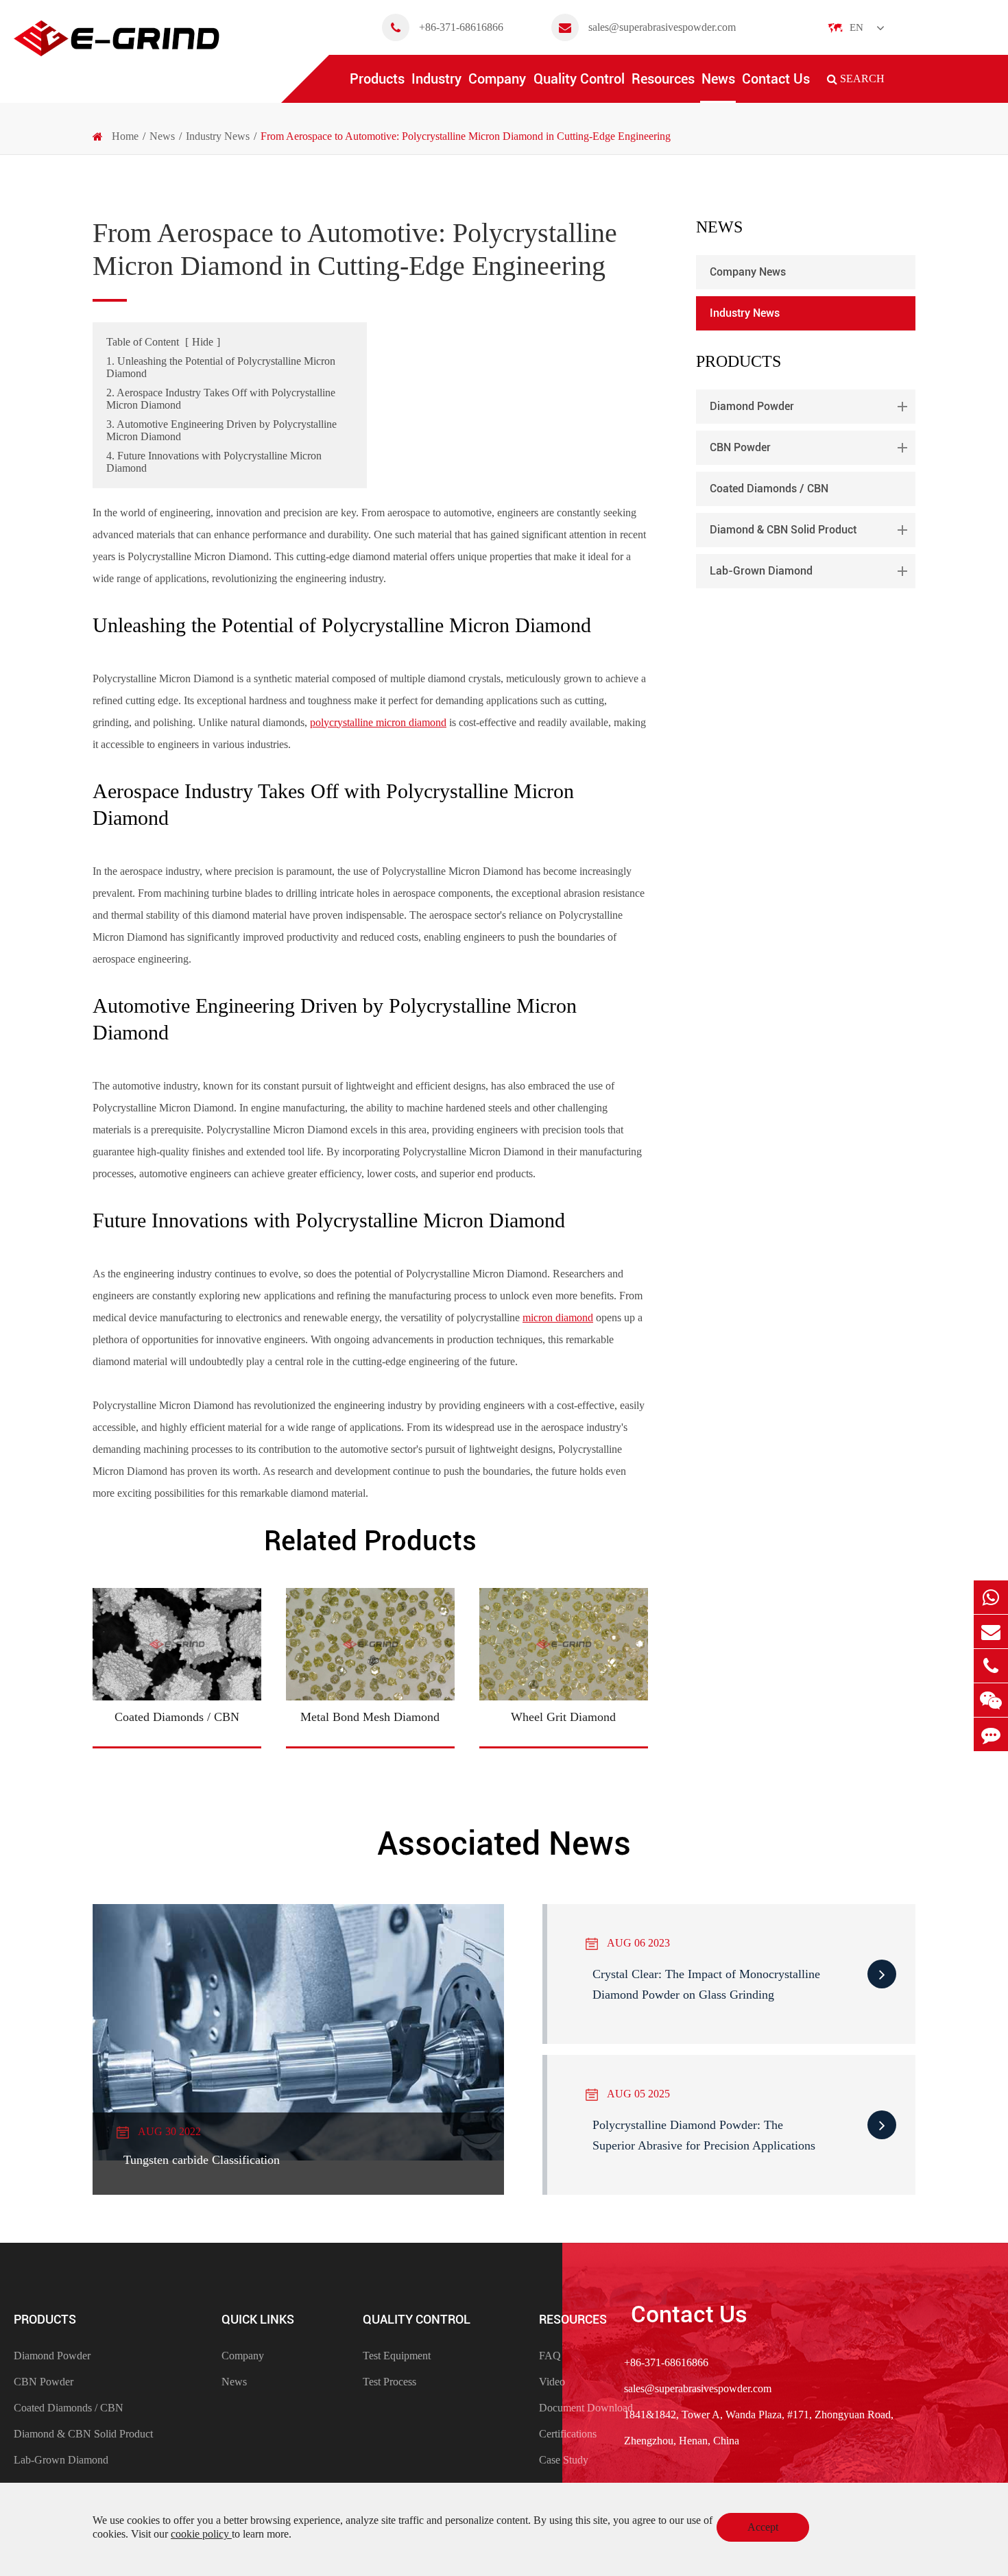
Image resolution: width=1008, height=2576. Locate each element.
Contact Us (776, 79)
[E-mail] (991, 1632)
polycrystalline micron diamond (378, 722)
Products (377, 79)
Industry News (218, 136)
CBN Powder (740, 447)
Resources (663, 79)
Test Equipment (397, 2356)
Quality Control (579, 79)
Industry (436, 79)
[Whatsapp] (991, 1597)
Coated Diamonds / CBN (769, 489)
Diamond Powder (752, 406)
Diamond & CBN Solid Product (783, 530)
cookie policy (201, 2534)
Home (125, 136)
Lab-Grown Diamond (761, 571)
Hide (203, 342)
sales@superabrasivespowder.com (662, 27)
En (856, 27)
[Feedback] (991, 1734)
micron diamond (558, 1317)
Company (497, 79)
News (718, 79)
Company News (748, 272)
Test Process (389, 2382)
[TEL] (991, 1666)
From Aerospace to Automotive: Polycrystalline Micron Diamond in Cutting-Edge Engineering (466, 136)
